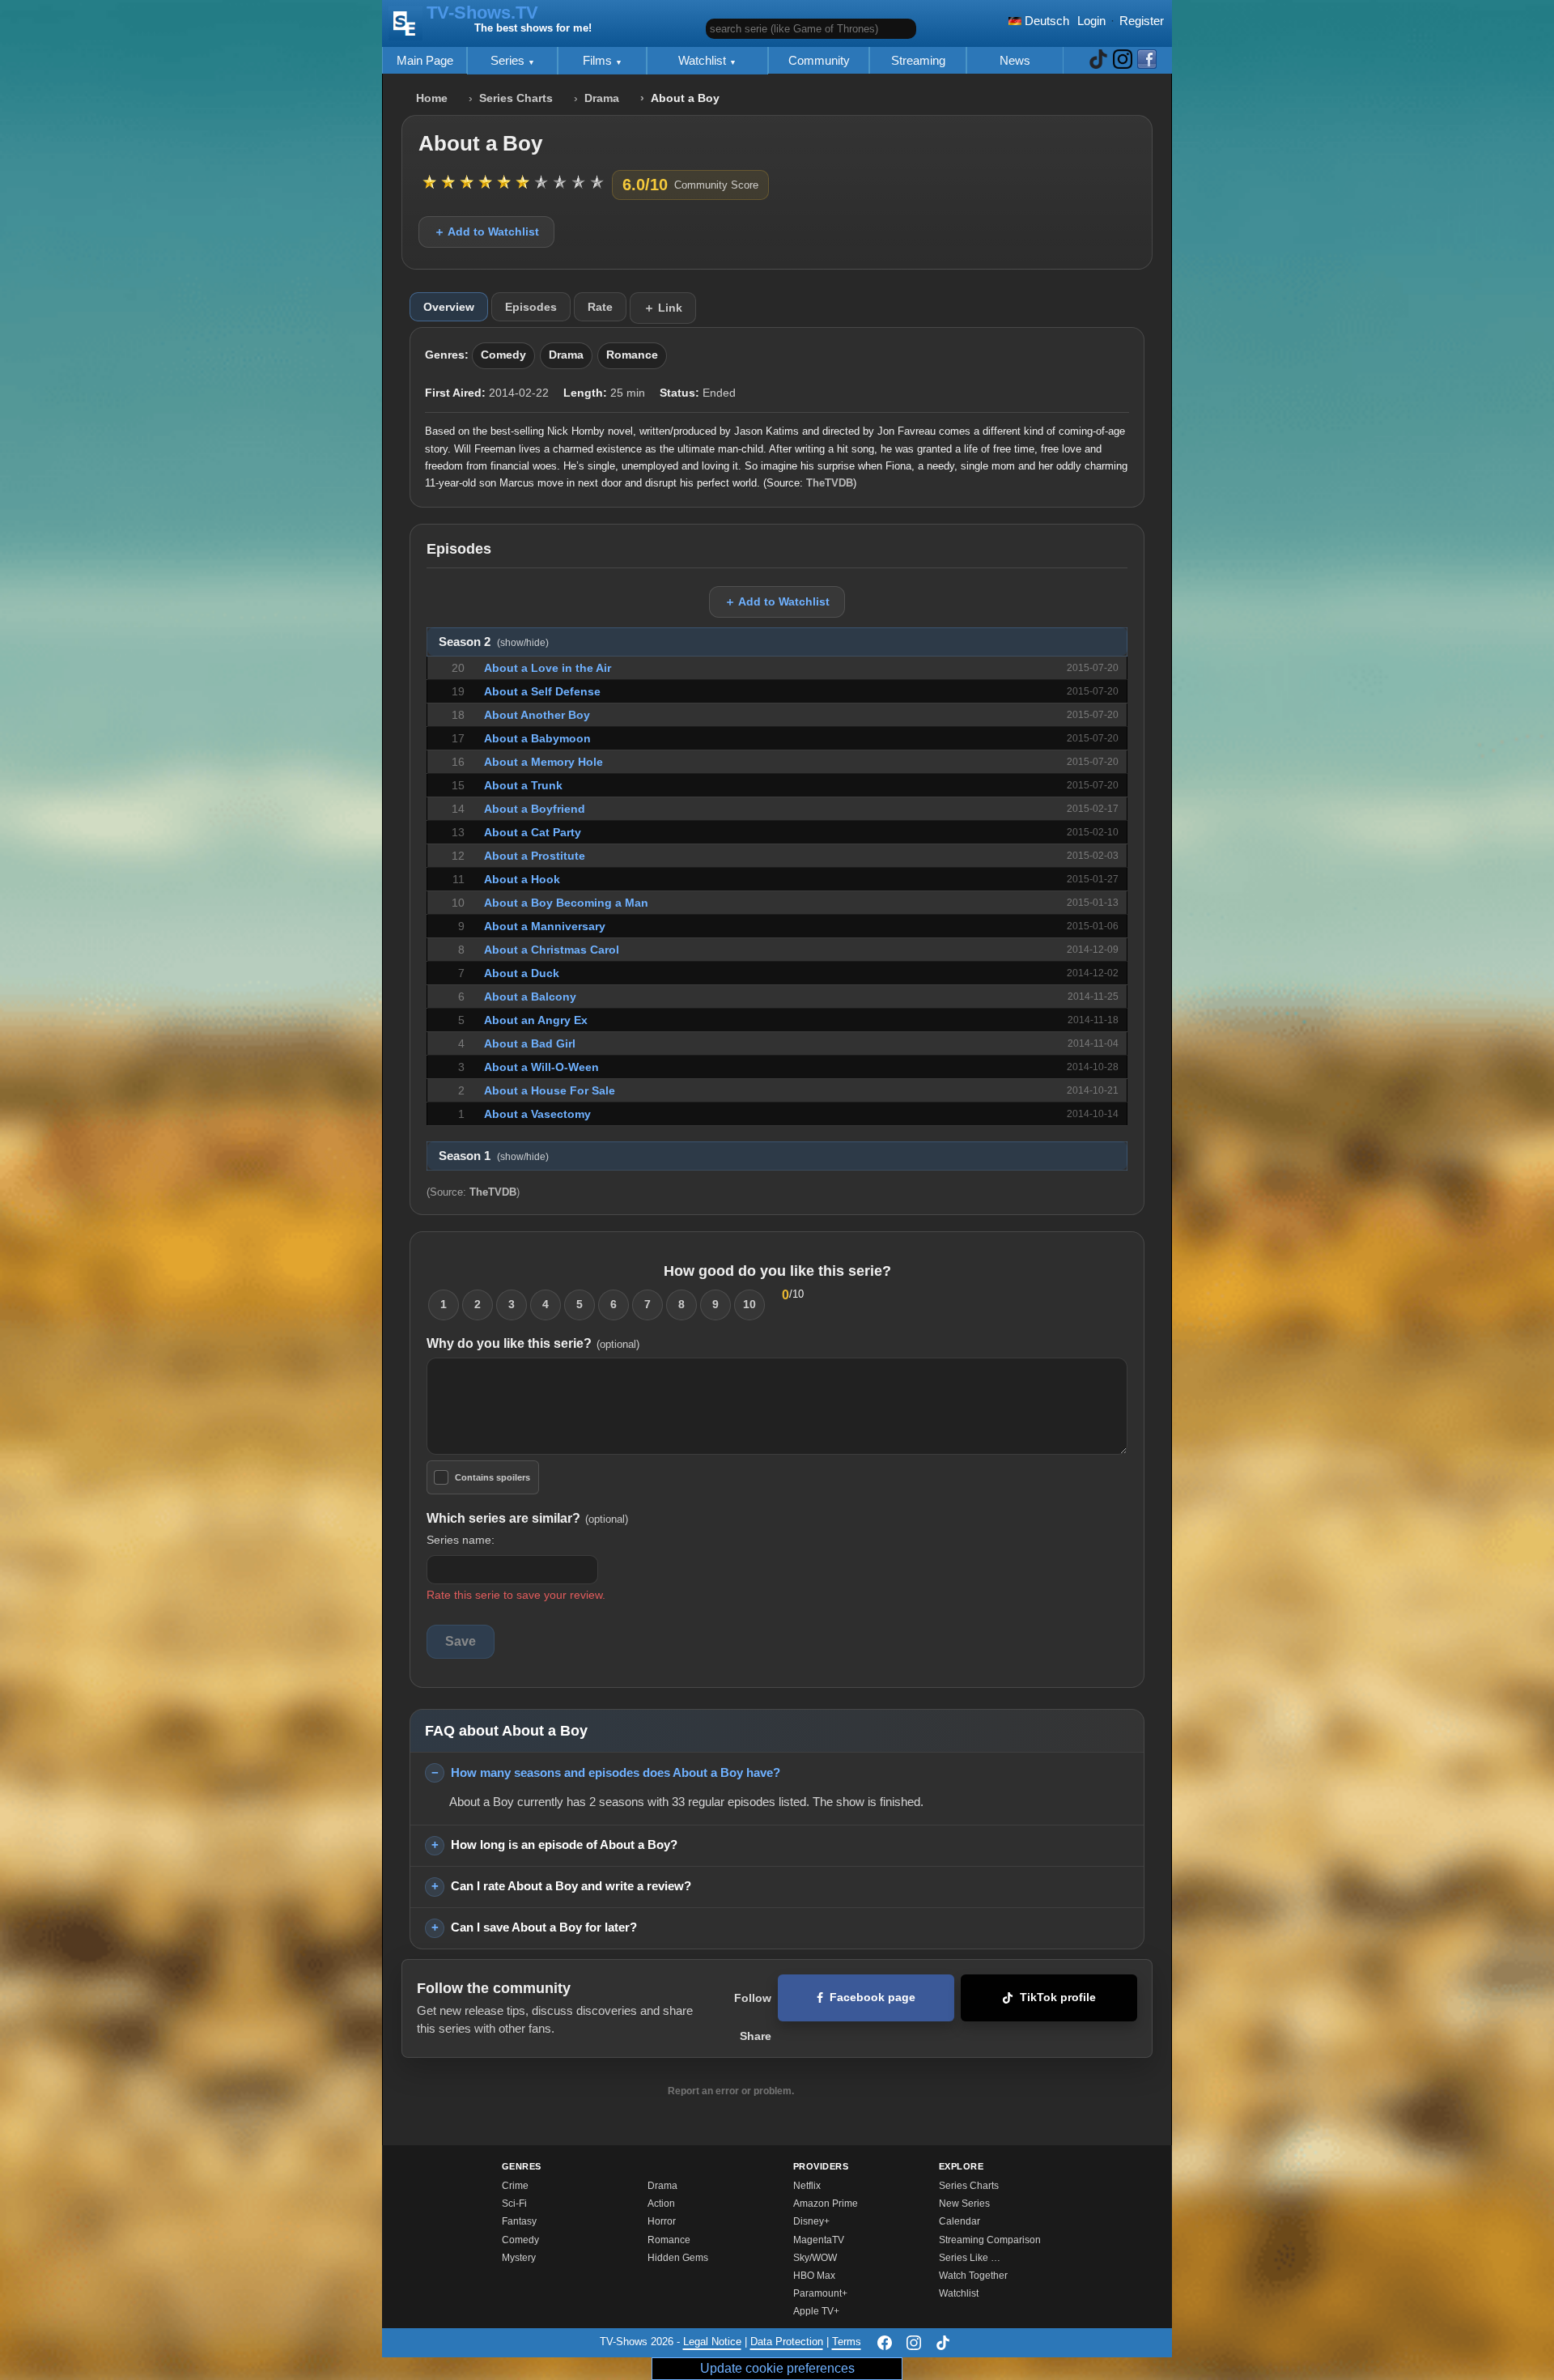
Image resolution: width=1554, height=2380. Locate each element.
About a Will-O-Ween (541, 1067)
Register (1142, 21)
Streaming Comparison (990, 2240)
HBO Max (814, 2276)
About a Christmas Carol (552, 950)
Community (819, 60)
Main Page (425, 60)
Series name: (461, 1540)
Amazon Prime (826, 2204)
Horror (662, 2221)
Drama (602, 98)
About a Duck (522, 973)
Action (661, 2204)
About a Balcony (530, 997)
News (1015, 60)
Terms (847, 2342)
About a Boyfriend (535, 809)
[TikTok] (943, 2343)
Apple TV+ (816, 2311)
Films (599, 60)
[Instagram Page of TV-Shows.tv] (1123, 60)
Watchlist (704, 60)
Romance (632, 355)
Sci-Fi (514, 2204)
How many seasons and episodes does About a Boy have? (616, 1772)
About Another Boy (537, 715)
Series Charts (516, 98)
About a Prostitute (535, 856)
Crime (515, 2186)
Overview (449, 307)
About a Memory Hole (543, 762)
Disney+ (811, 2221)
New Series (964, 2204)
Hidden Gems (678, 2258)
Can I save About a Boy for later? (544, 1927)
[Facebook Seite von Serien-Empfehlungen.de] (1147, 60)
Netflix (807, 2186)
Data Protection (787, 2342)
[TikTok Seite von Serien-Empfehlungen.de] (1098, 60)
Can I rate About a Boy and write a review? (571, 1886)
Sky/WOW (815, 2258)
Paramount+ (820, 2293)
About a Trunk (523, 785)
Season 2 (494, 642)
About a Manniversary (545, 926)
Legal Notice (712, 2342)
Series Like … (970, 2258)
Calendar (960, 2221)
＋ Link (663, 308)
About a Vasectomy (537, 1114)
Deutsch (1045, 21)
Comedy (503, 355)
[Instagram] (914, 2343)
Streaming (918, 60)
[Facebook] (885, 2343)
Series (509, 60)
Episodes (531, 307)
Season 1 (494, 1156)
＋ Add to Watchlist (486, 232)
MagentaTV (819, 2240)
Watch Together (973, 2276)
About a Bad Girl (530, 1043)
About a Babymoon (537, 738)
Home (432, 98)
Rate (600, 307)
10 (749, 1304)
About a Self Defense (542, 691)
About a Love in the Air (548, 668)
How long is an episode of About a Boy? (564, 1844)
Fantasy (519, 2221)
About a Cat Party (533, 832)
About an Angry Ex (536, 1020)
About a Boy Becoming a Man (566, 903)
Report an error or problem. (731, 2091)
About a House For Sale (550, 1090)
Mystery (519, 2258)
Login (1091, 21)
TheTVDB (830, 483)
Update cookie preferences (777, 2368)
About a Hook (522, 879)
